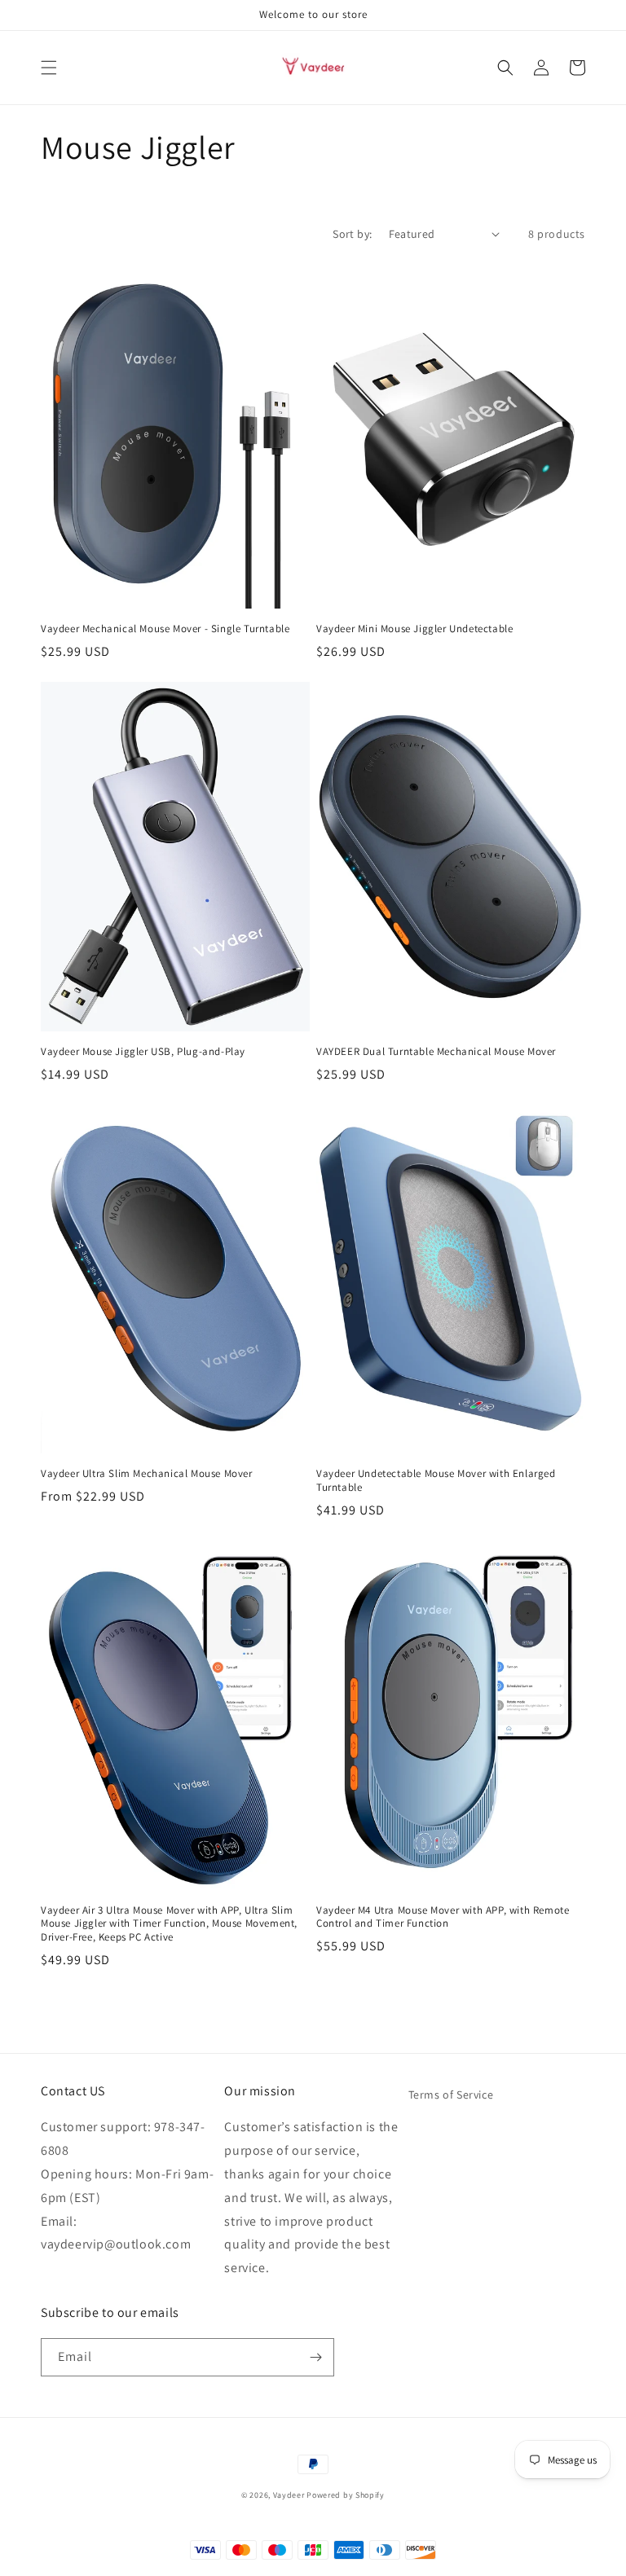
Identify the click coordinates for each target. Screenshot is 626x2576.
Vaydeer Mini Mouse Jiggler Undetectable (414, 629)
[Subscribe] (315, 2357)
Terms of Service (451, 2095)
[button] (49, 68)
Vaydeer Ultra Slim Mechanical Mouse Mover (147, 1474)
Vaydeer (289, 2495)
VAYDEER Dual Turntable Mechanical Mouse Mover (436, 1052)
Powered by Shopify (346, 2495)
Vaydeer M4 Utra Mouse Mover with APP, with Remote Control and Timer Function (443, 1917)
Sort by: (352, 234)
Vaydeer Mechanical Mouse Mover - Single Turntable (165, 629)
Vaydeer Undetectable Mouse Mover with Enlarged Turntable (436, 1481)
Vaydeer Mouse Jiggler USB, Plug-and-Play (143, 1052)
